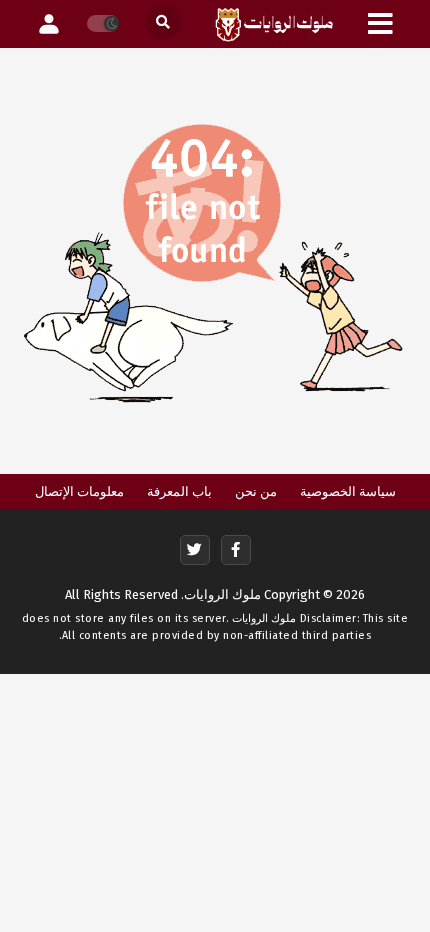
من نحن (256, 491)
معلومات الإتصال (79, 491)
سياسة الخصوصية (348, 491)
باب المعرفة (179, 491)
